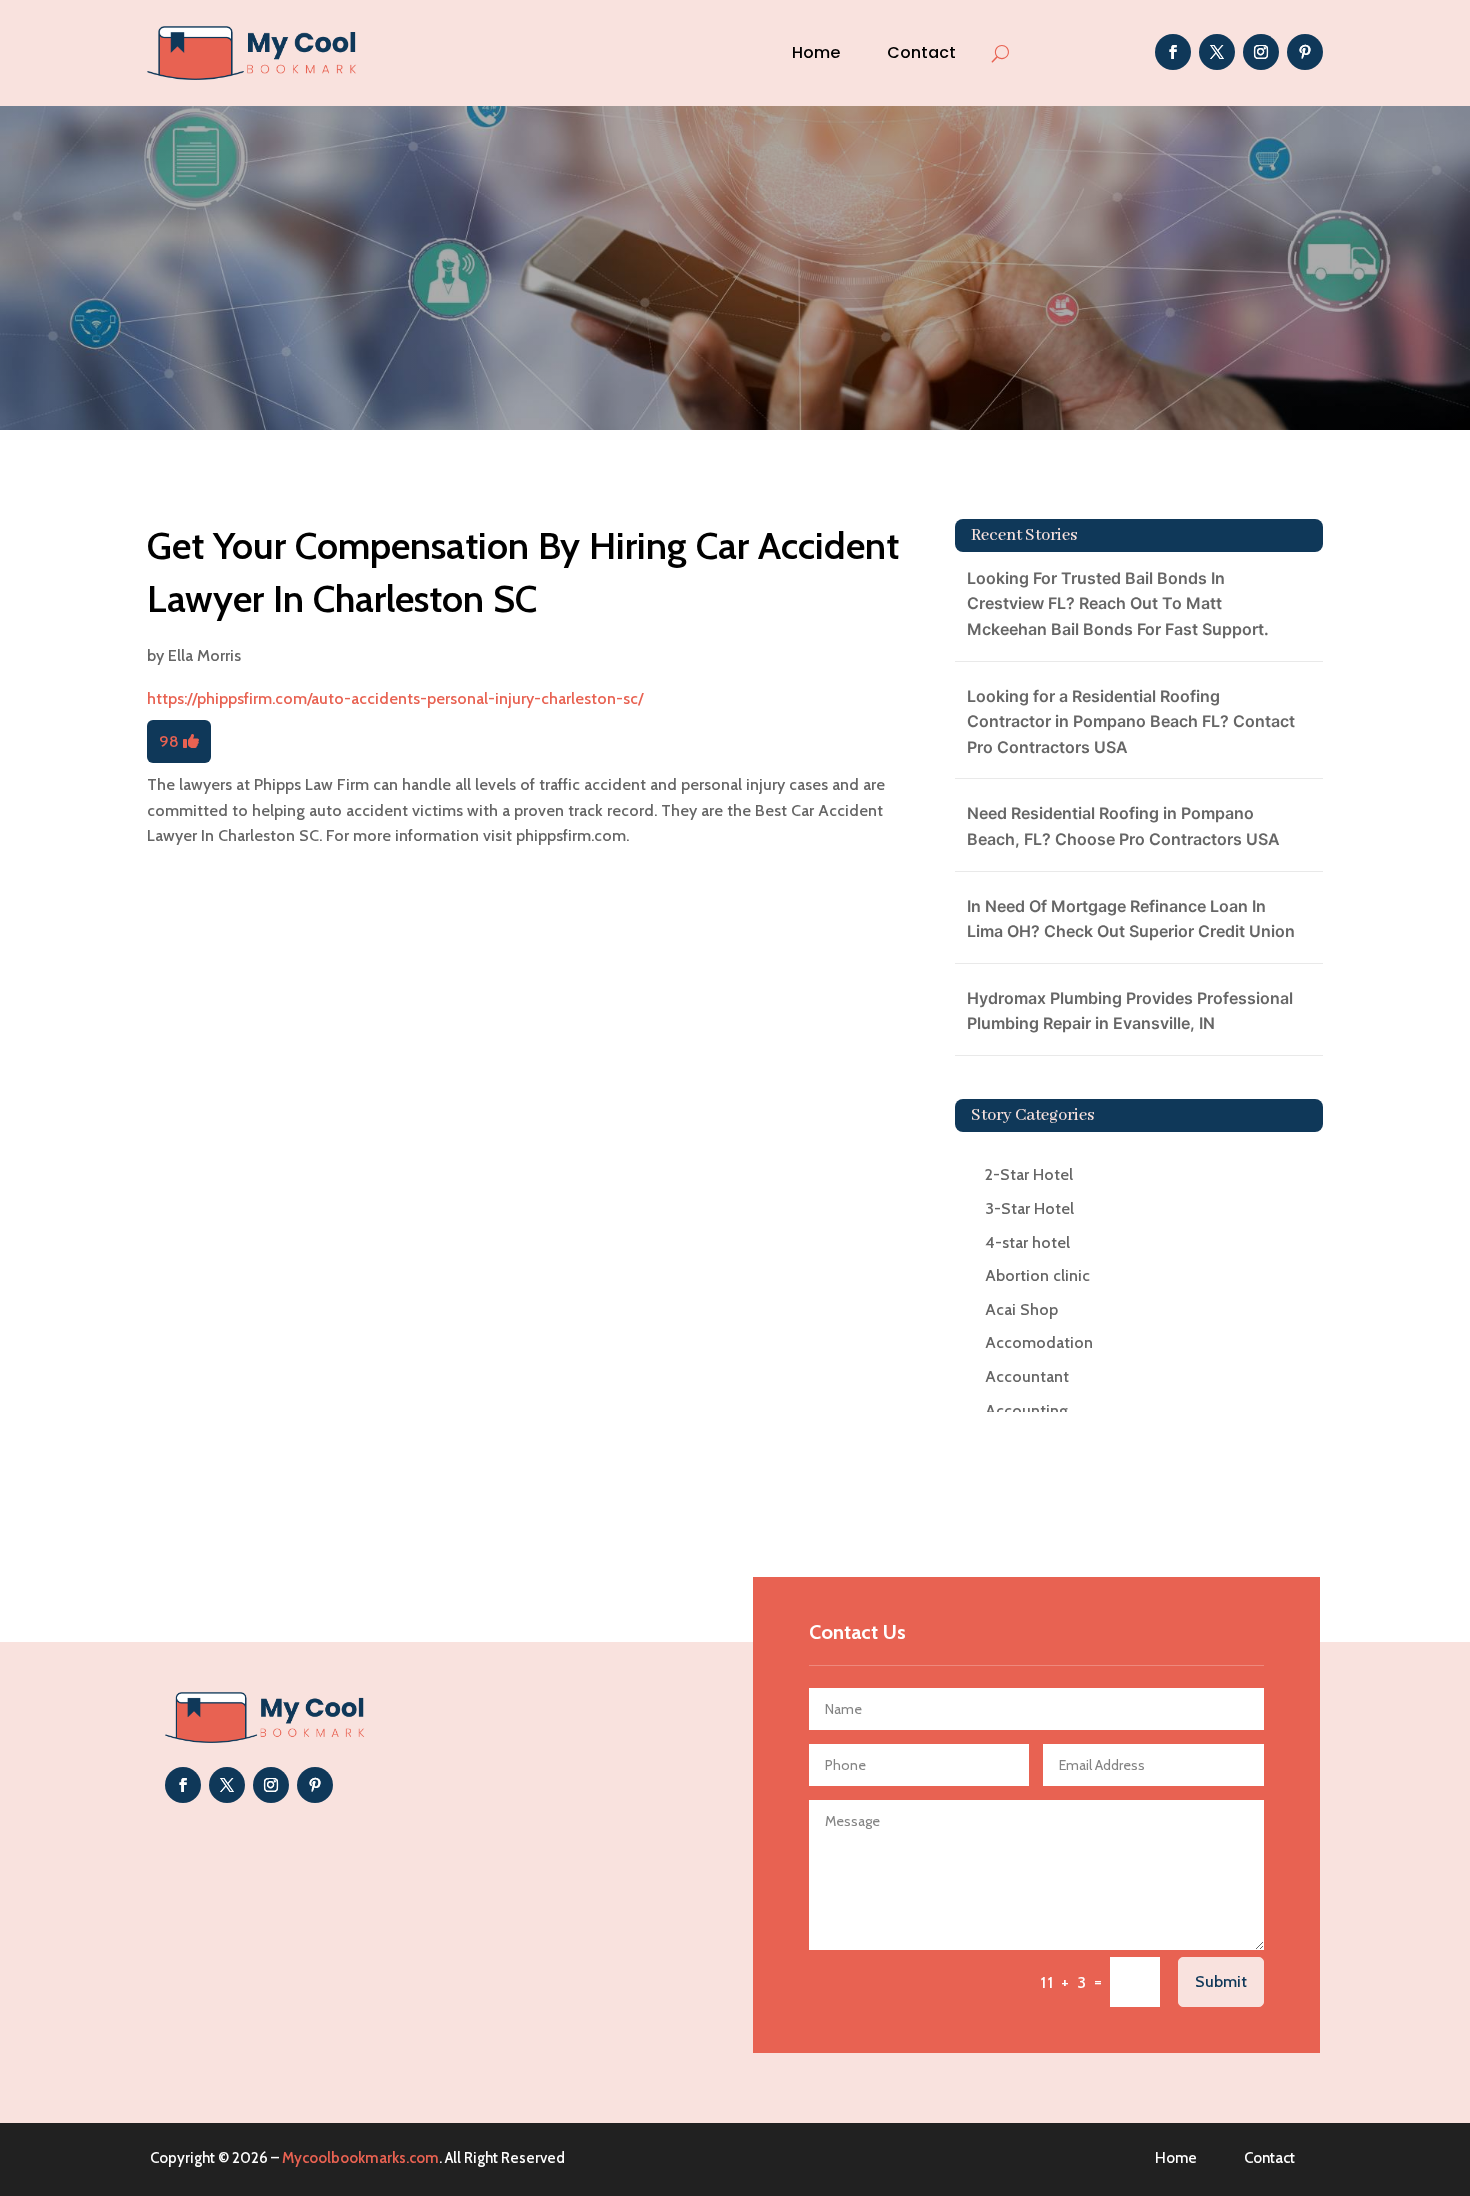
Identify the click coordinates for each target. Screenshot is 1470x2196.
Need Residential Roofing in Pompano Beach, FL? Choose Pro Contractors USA (1123, 826)
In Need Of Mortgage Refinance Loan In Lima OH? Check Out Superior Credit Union (1131, 919)
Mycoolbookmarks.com (360, 2158)
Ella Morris (204, 655)
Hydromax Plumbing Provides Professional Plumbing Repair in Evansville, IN (1130, 1011)
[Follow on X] (1217, 52)
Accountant (1027, 1376)
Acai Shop (1021, 1309)
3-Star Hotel (1029, 1208)
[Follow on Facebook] (1173, 52)
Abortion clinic (1037, 1275)
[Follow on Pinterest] (1305, 52)
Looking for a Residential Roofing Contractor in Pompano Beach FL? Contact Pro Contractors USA (1131, 721)
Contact (921, 52)
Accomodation (1039, 1342)
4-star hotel (1027, 1242)
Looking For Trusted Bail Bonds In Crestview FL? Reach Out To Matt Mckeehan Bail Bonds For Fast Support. (1118, 603)
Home (816, 52)
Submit (1221, 1981)
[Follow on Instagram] (1261, 52)
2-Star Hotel (1029, 1174)
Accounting (1026, 1410)
